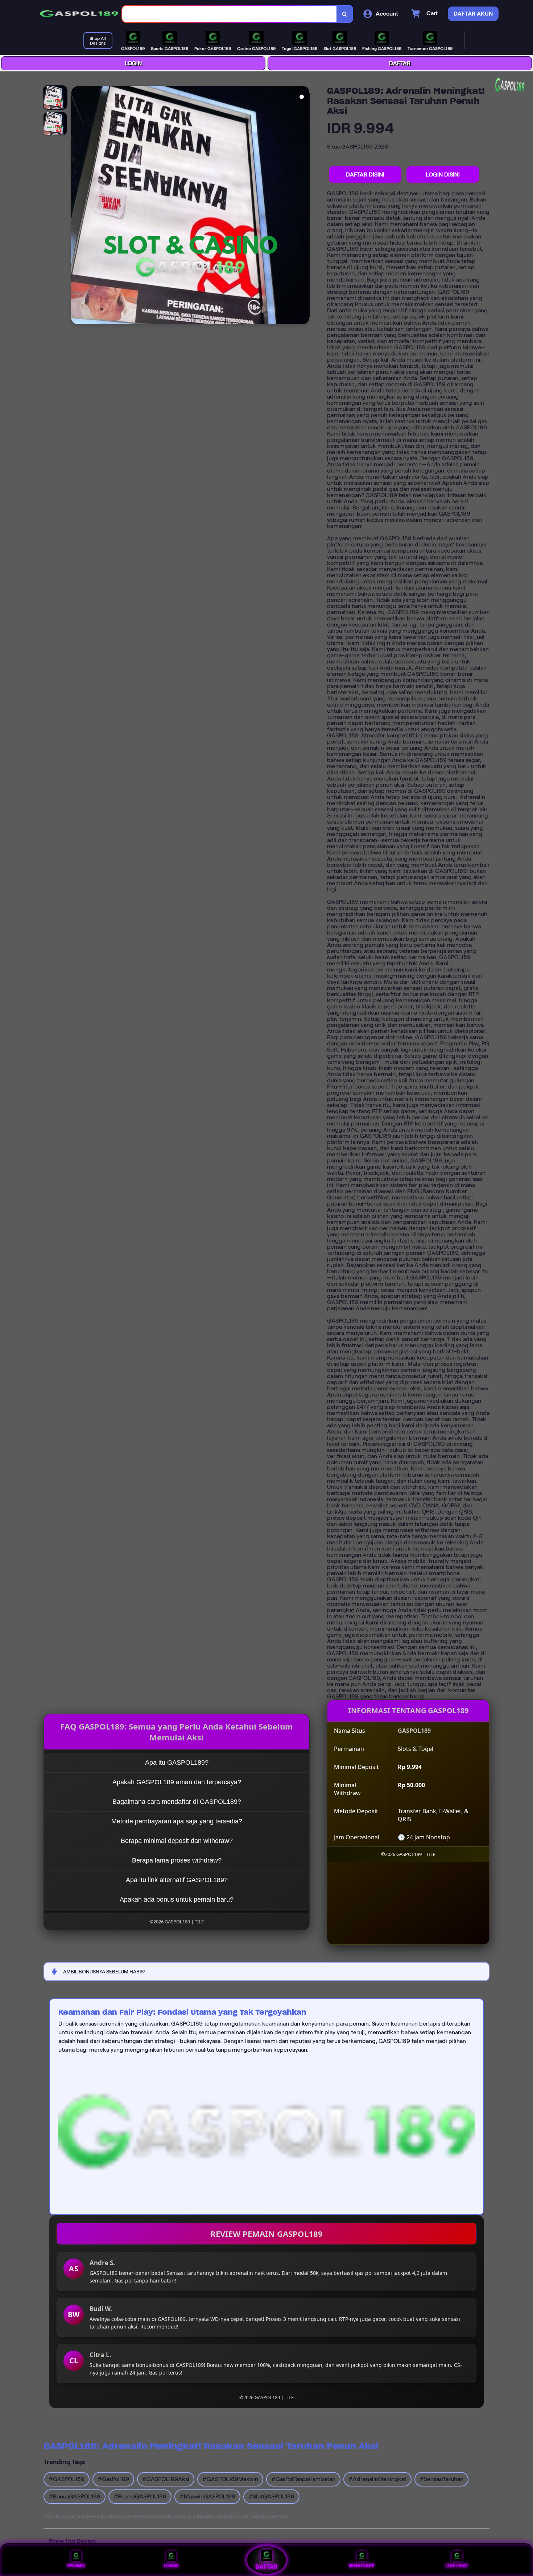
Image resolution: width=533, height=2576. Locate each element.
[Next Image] (304, 206)
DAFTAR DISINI (365, 174)
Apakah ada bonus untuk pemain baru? (177, 1899)
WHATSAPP (362, 2565)
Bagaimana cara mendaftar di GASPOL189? (177, 1802)
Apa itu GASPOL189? (177, 1763)
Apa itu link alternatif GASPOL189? (177, 1880)
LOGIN (133, 63)
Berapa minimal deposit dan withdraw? (177, 1841)
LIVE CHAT (457, 2565)
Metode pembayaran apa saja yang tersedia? (177, 1821)
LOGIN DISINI (443, 174)
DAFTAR (400, 63)
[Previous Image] (77, 206)
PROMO (76, 2565)
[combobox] (230, 14)
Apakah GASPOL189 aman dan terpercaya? (177, 1782)
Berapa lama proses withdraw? (177, 1860)
